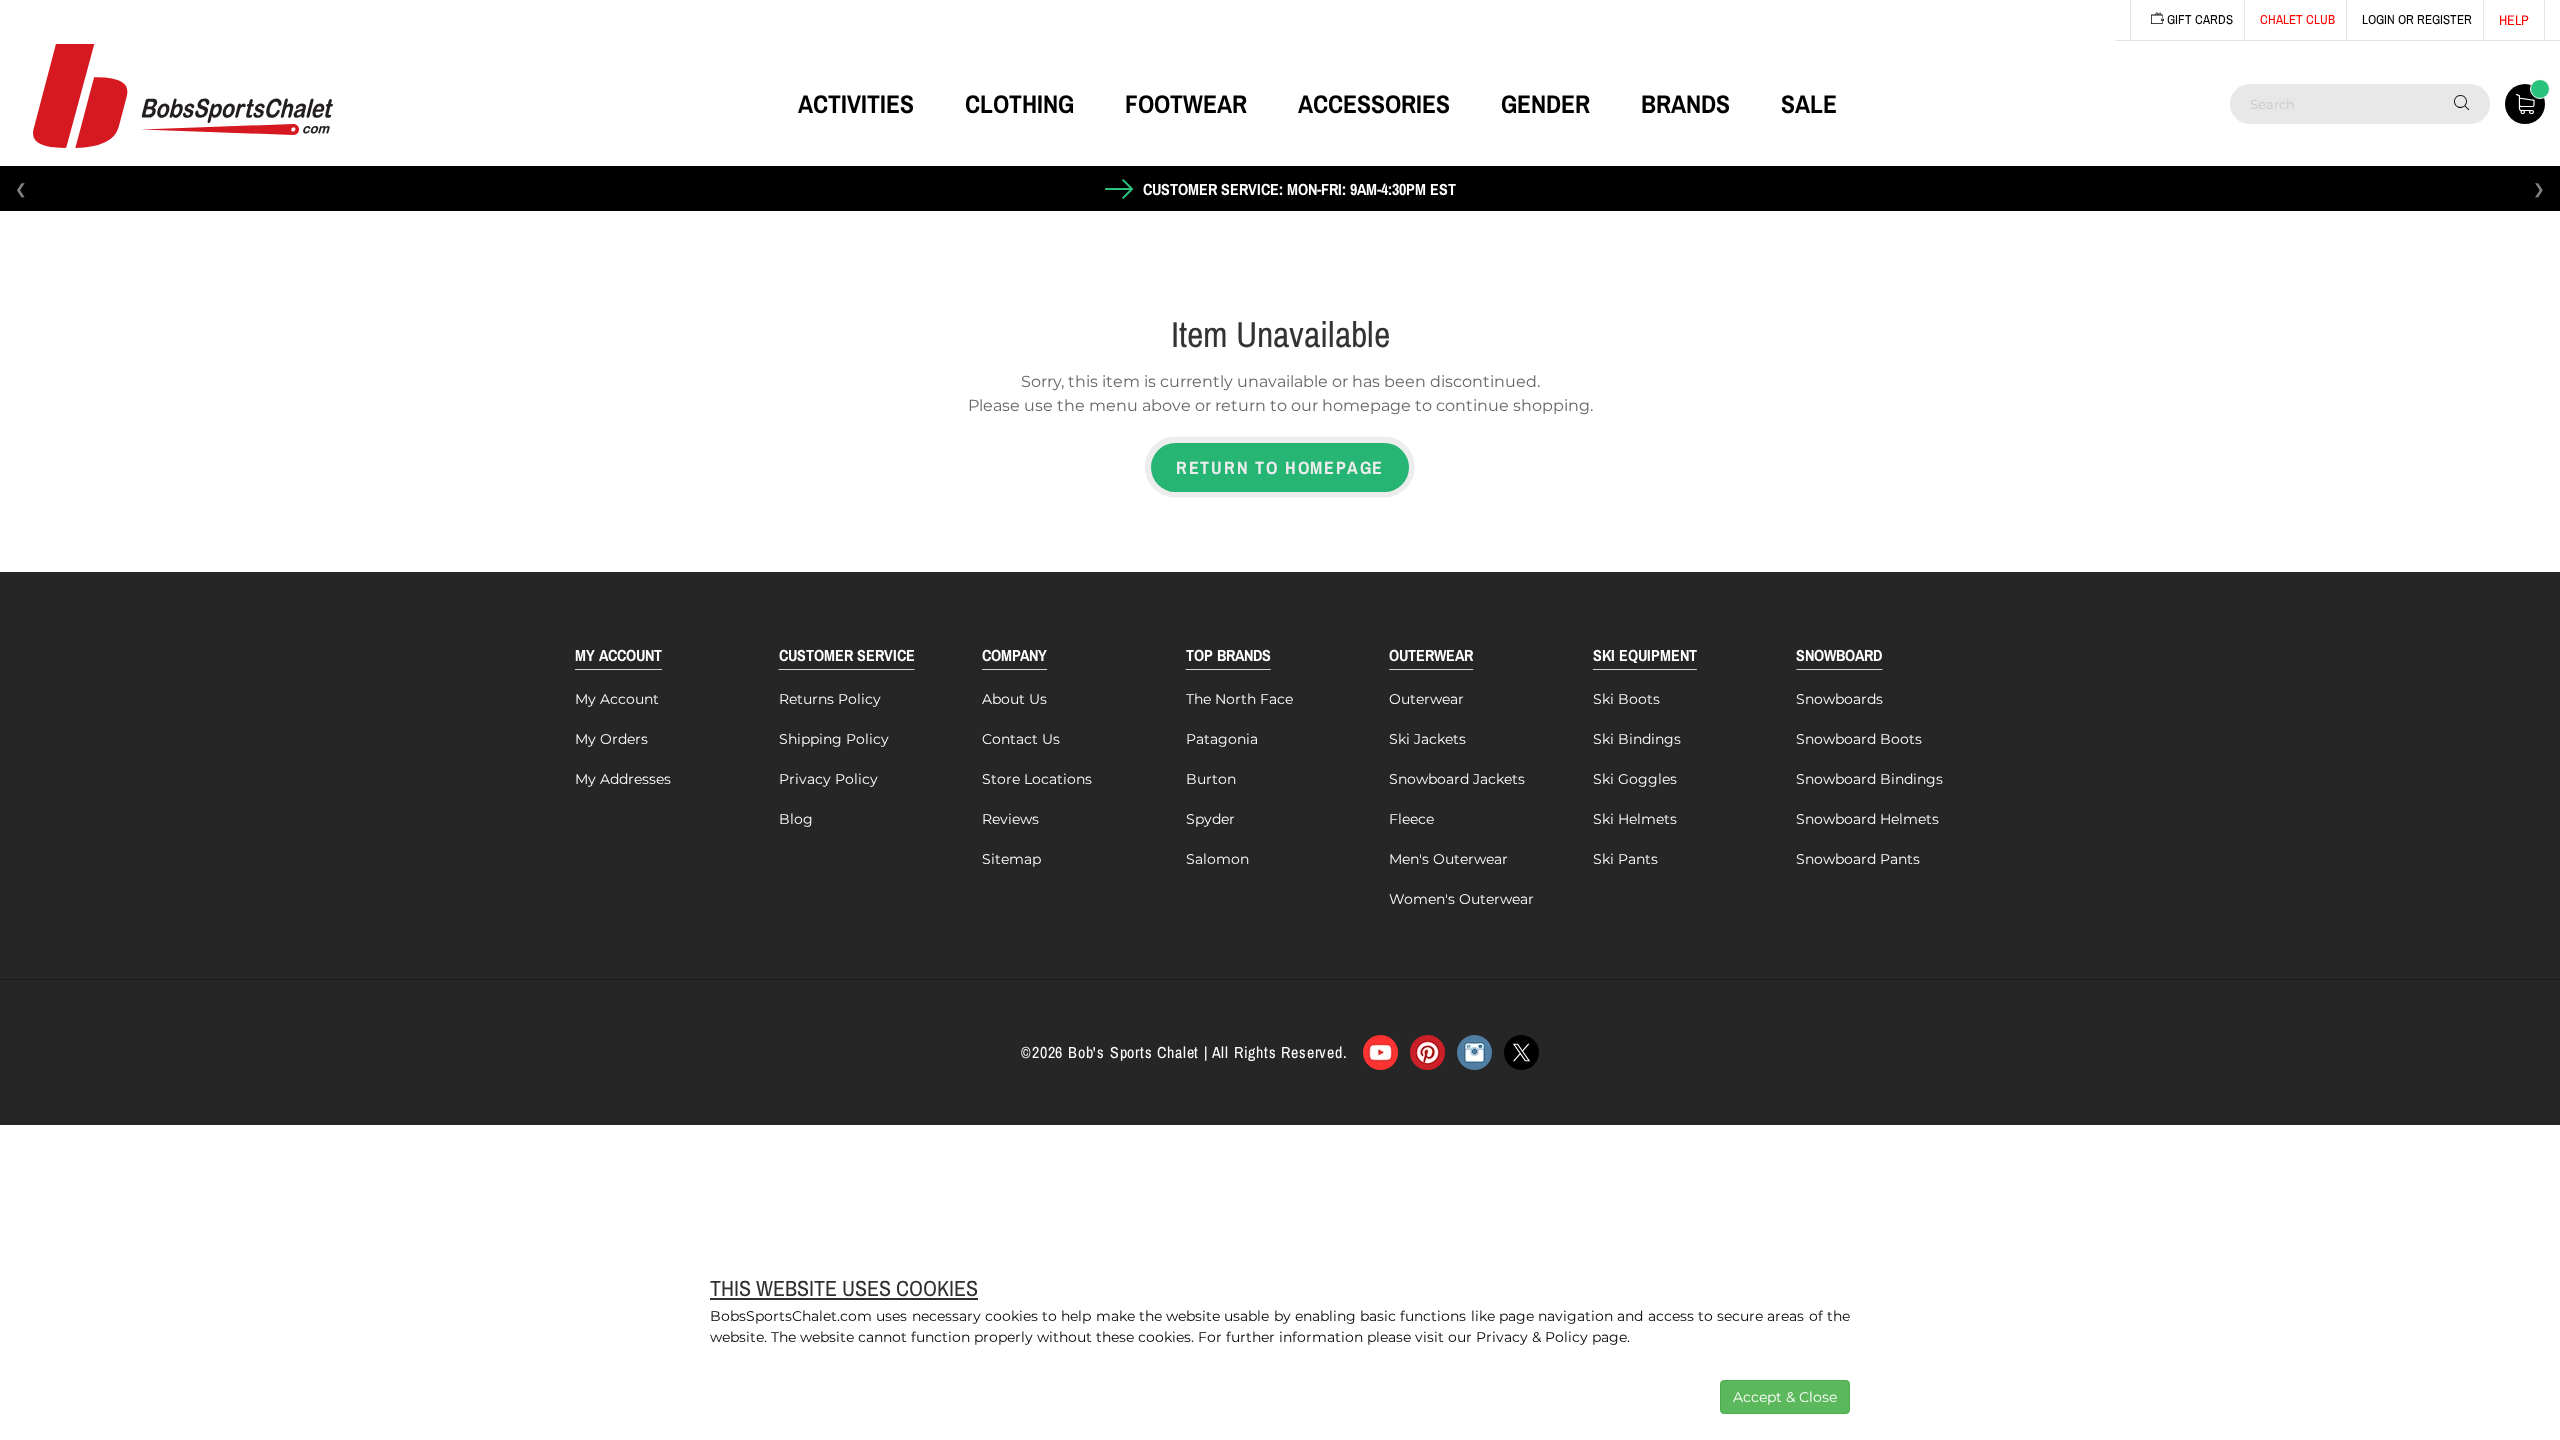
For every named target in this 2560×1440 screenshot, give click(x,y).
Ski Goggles (1635, 779)
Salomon (1217, 859)
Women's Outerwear (1461, 899)
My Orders (611, 739)
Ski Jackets (1427, 739)
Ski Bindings (1637, 739)
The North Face (1239, 699)
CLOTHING (1019, 104)
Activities (856, 104)
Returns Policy (830, 699)
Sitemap (1011, 859)
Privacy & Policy (1532, 1337)
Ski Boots (1626, 699)
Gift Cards (2198, 19)
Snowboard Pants (1858, 859)
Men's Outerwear (1448, 859)
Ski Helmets (1635, 819)
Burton (1211, 779)
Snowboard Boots (1859, 739)
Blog (796, 819)
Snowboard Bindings (1869, 779)
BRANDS (1685, 104)
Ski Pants (1625, 859)
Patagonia (1222, 739)
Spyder (1210, 819)
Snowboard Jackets (1457, 779)
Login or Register (2417, 19)
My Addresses (623, 779)
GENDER (1545, 104)
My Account (617, 699)
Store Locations (1037, 779)
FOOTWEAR (1186, 104)
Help (2514, 20)
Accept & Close (1785, 1397)
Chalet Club (2297, 19)
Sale (1809, 104)
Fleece (1411, 819)
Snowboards (1839, 699)
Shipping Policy (834, 739)
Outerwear (1426, 699)
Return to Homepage (1280, 467)
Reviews (1010, 819)
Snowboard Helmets (1867, 819)
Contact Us (1021, 739)
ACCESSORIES (1374, 104)
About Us (1014, 699)
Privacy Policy (828, 779)
